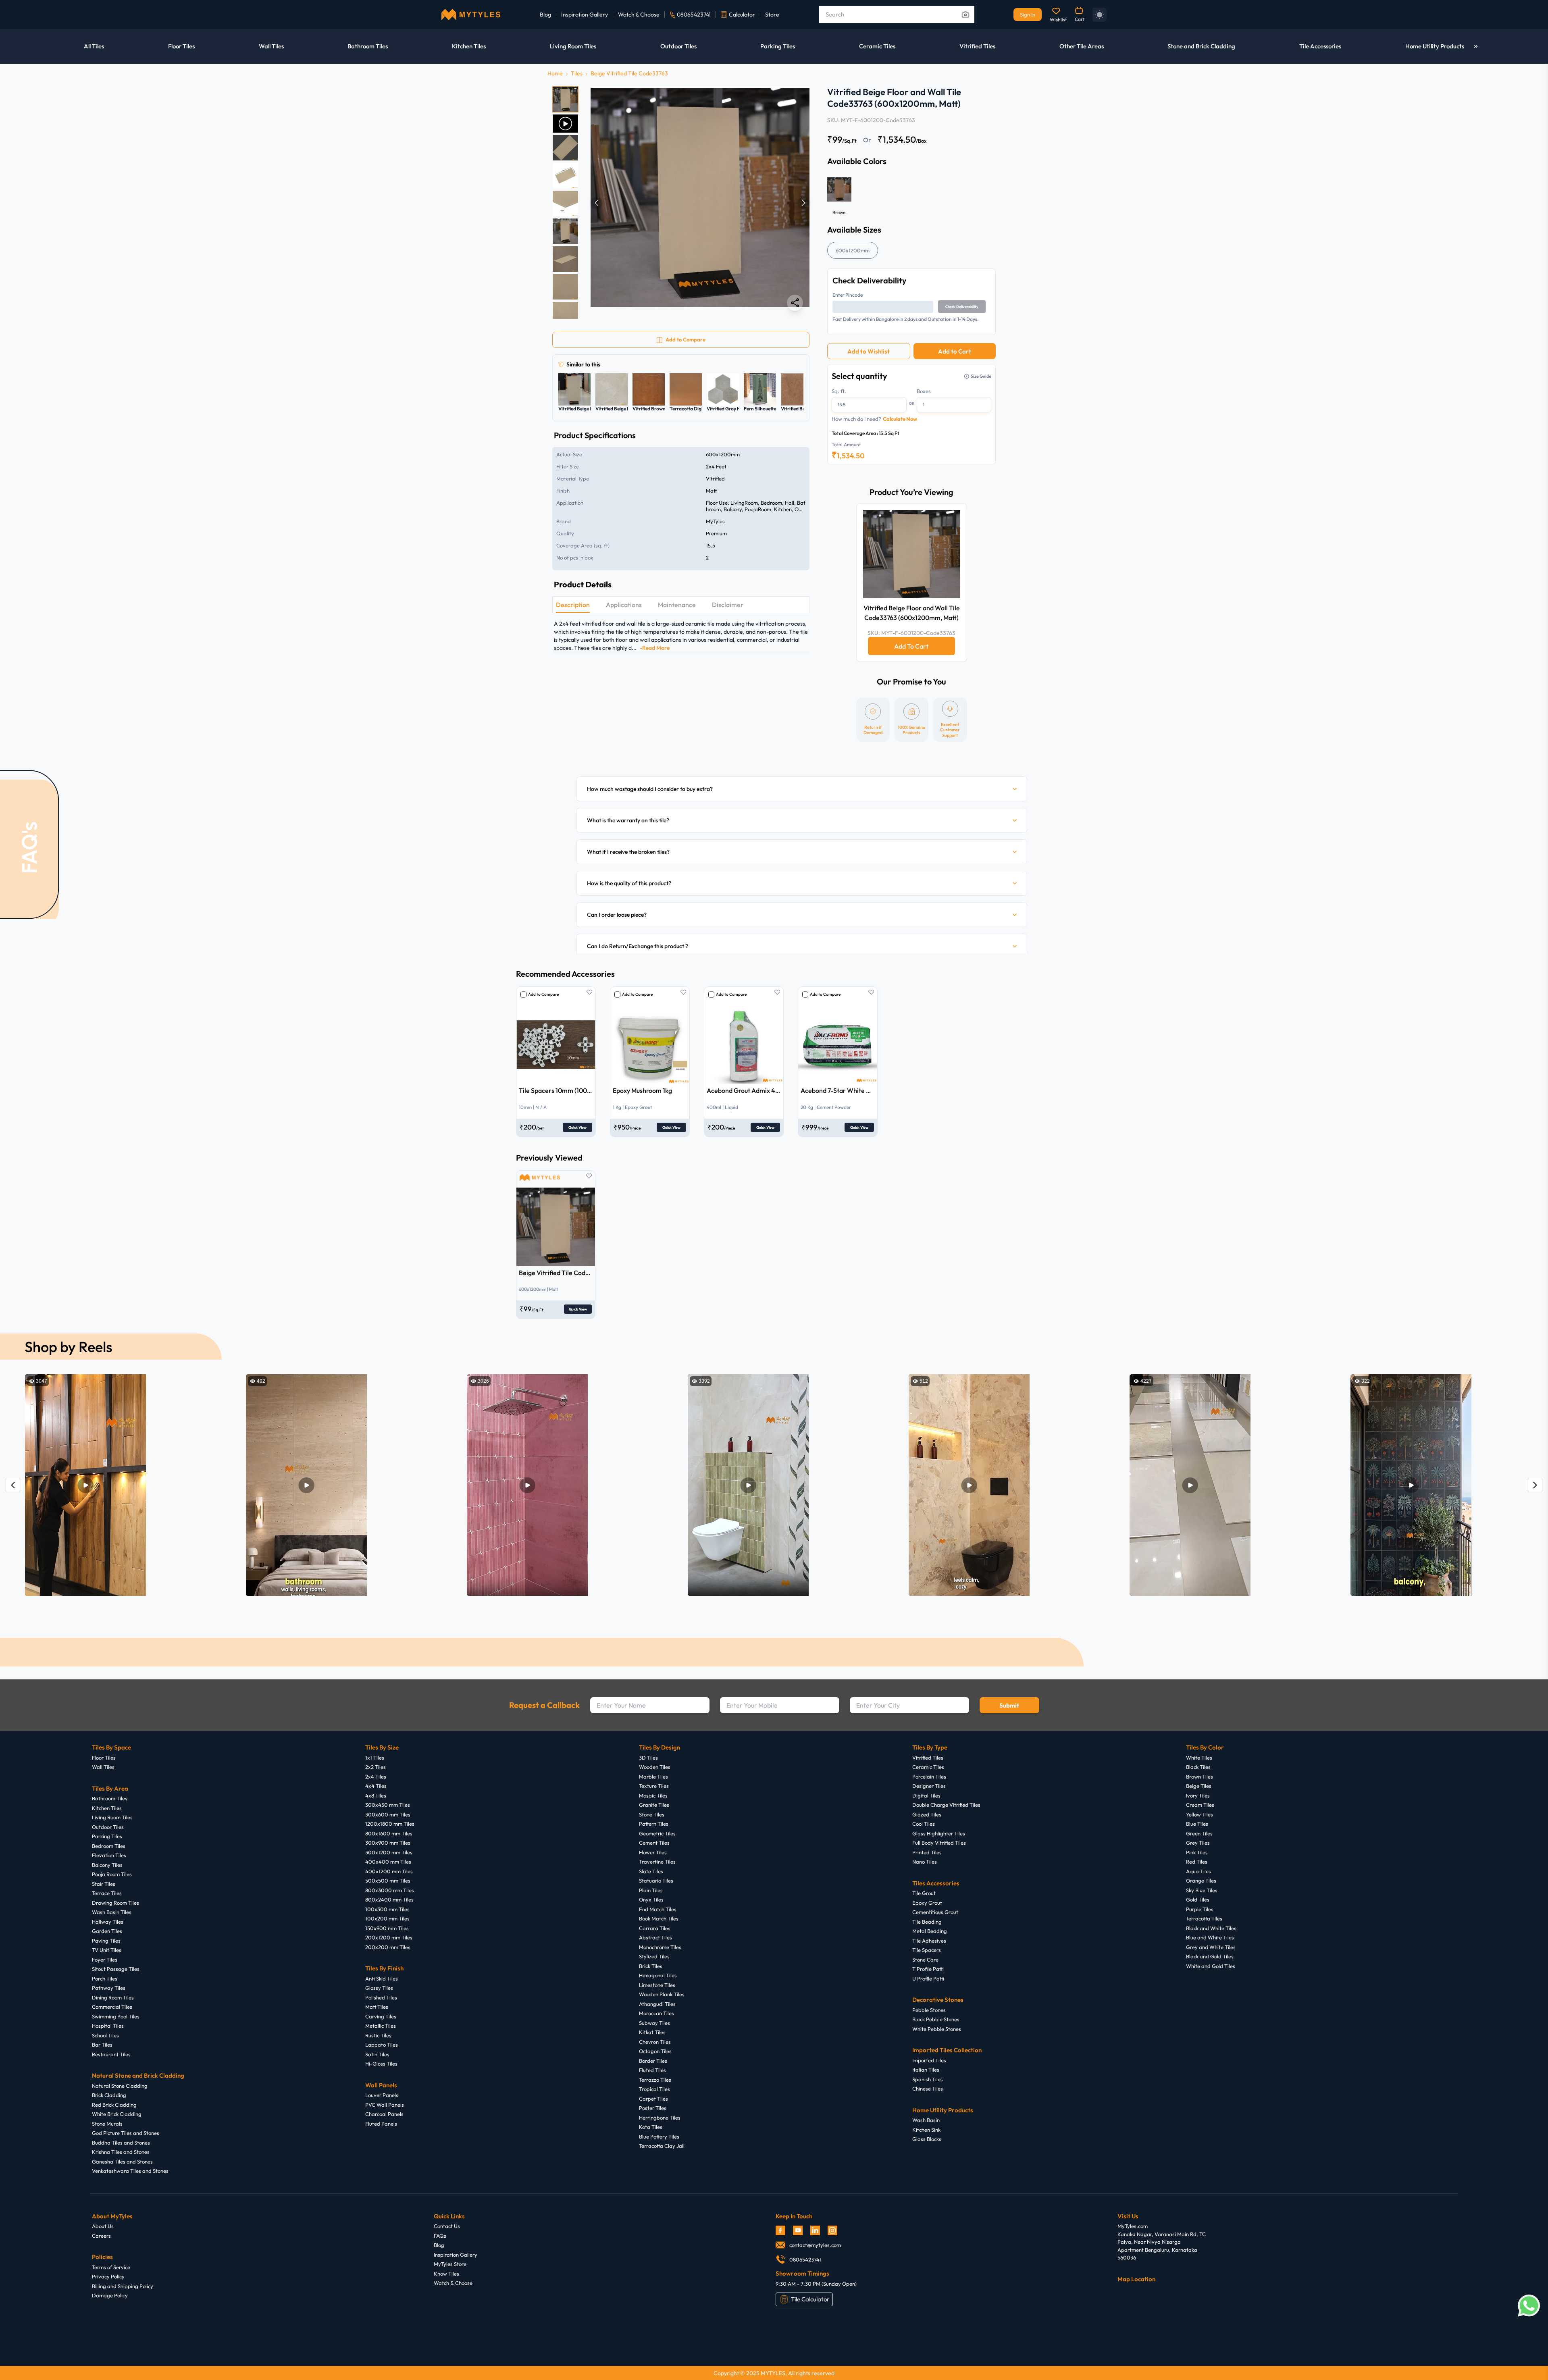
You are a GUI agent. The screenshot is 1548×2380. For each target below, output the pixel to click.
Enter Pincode (848, 295)
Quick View (577, 1127)
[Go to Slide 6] (565, 231)
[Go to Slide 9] (565, 315)
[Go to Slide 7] (565, 259)
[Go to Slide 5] (565, 203)
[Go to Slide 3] (565, 148)
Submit (1009, 1705)
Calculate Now (900, 419)
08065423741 (694, 15)
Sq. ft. (839, 391)
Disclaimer (728, 605)
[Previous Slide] (597, 203)
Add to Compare (543, 994)
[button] (700, 203)
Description (573, 605)
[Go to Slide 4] (565, 176)
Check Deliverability (962, 307)
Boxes (924, 391)
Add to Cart (955, 351)
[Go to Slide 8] (565, 287)
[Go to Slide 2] (565, 124)
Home (555, 73)
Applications (624, 605)
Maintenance (677, 605)
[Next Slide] (803, 203)
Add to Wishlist (869, 351)
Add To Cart (911, 646)
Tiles (577, 73)
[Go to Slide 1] (565, 99)
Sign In (1028, 15)
